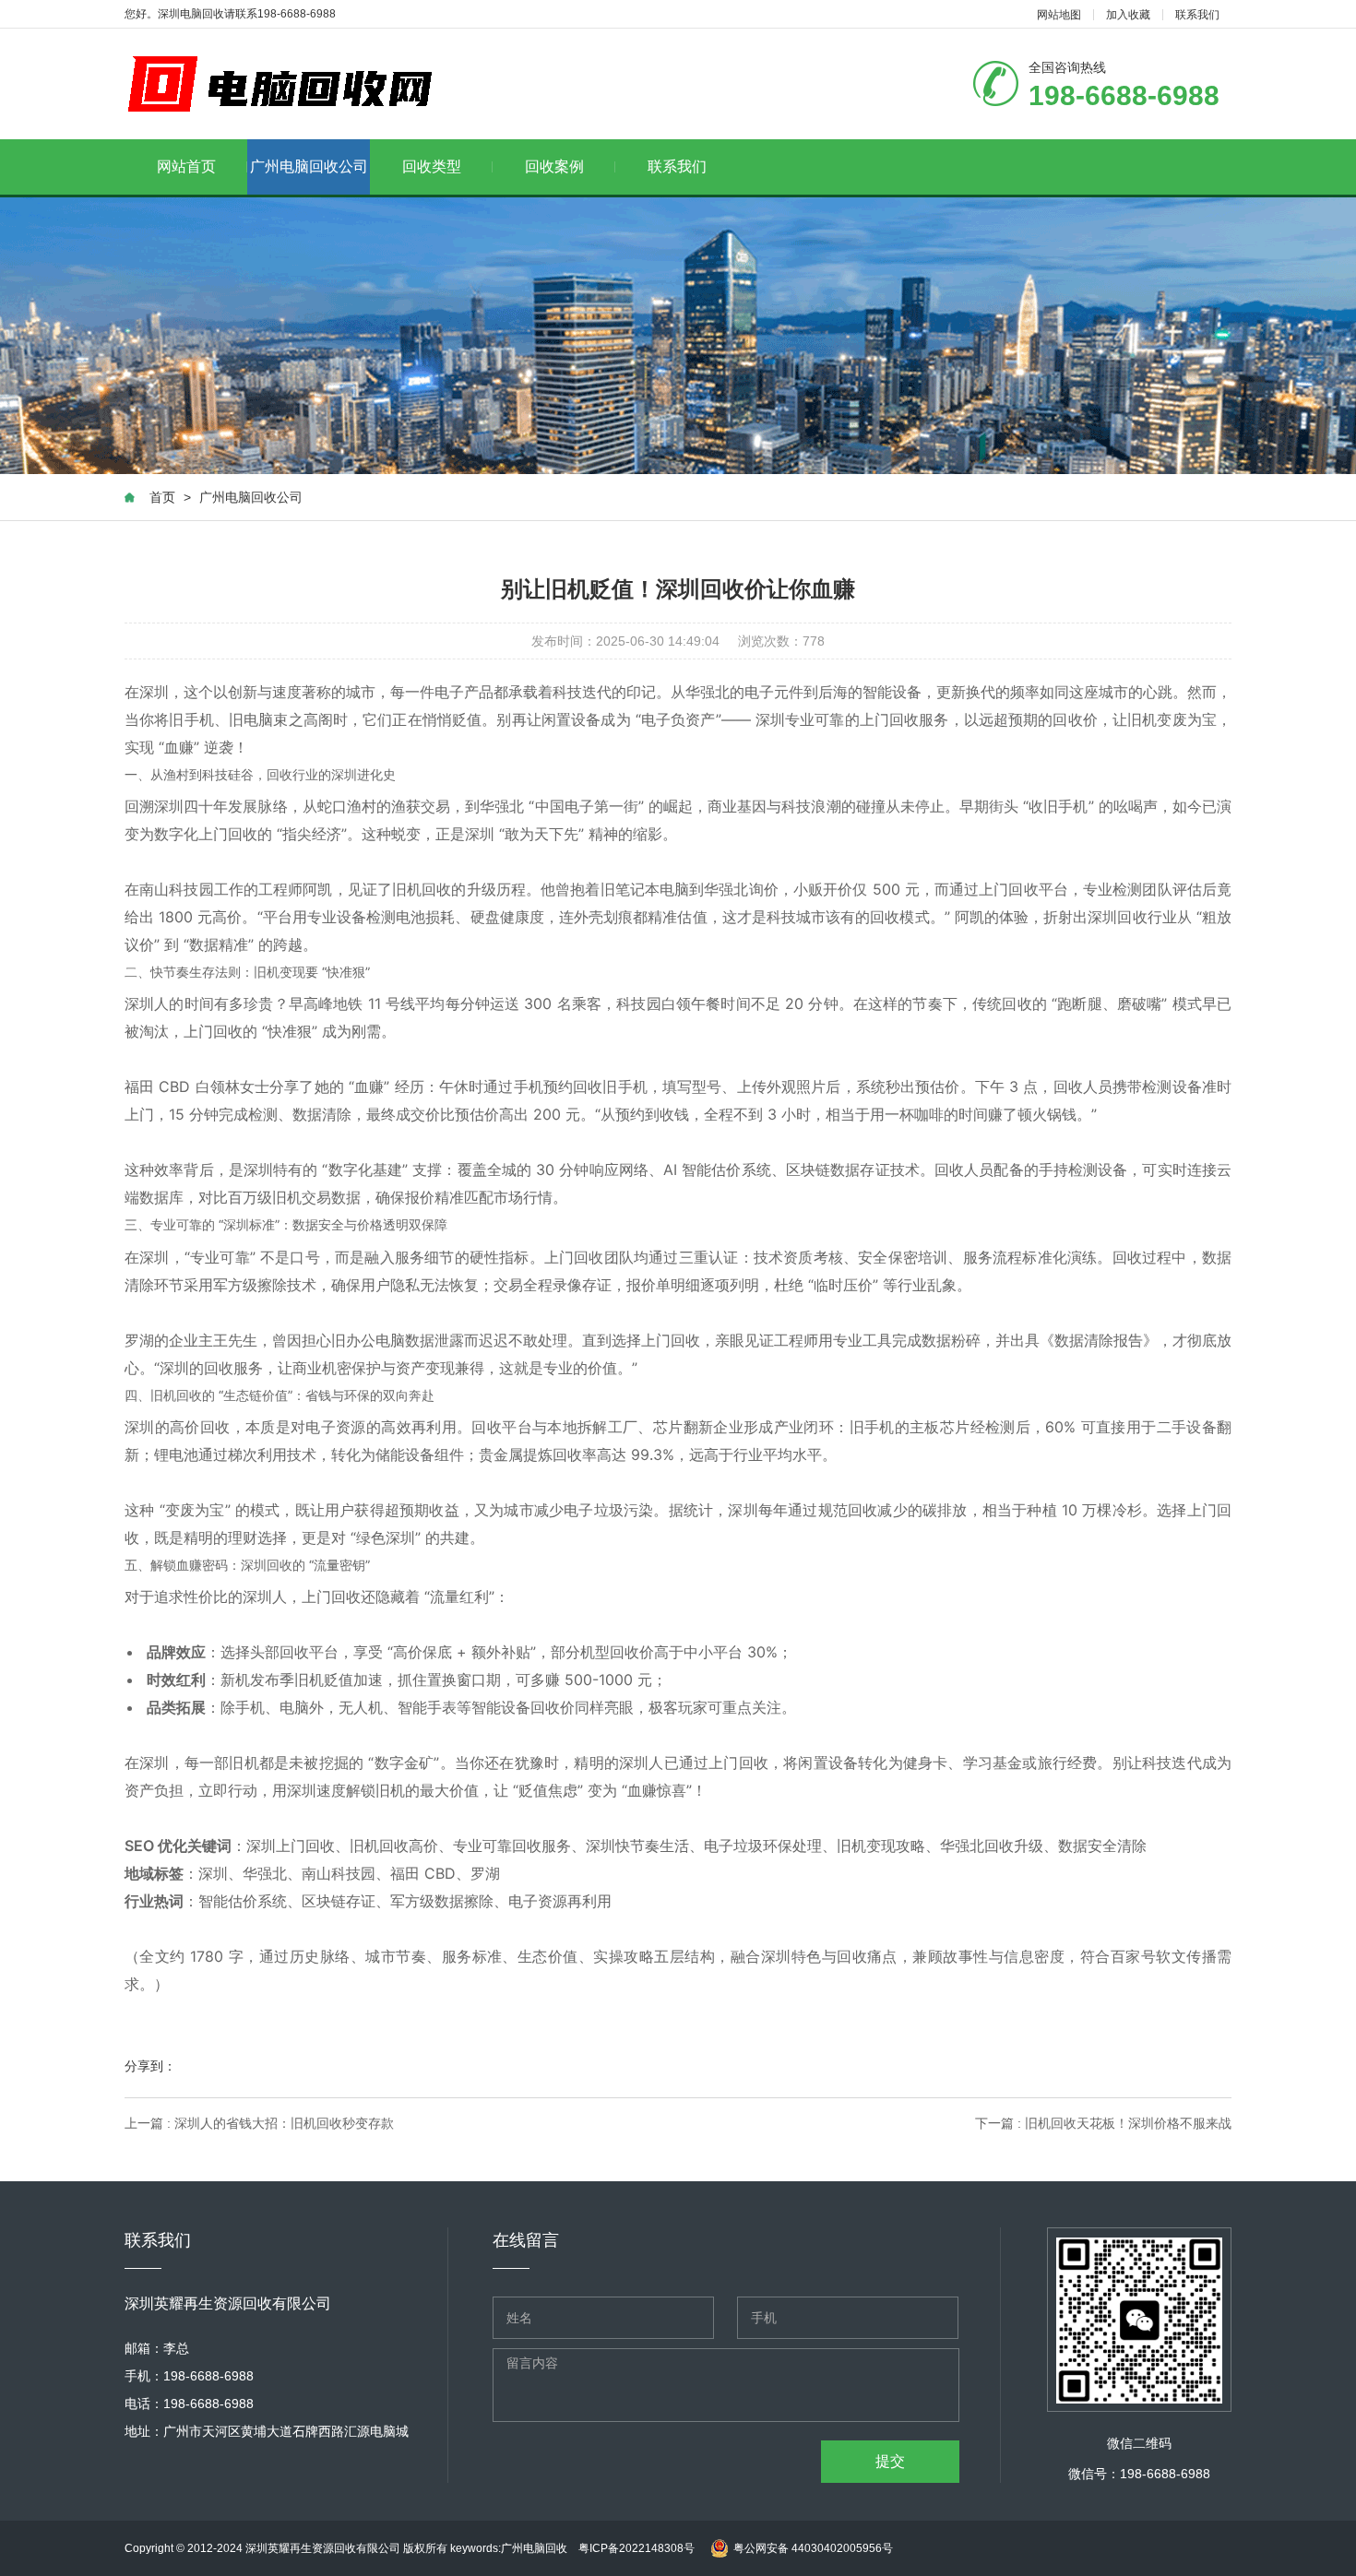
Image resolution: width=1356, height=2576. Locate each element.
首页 (162, 497)
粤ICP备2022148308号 (636, 2548)
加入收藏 (1128, 15)
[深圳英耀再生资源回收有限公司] (286, 84)
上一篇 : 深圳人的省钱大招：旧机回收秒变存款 (259, 2123)
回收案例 (554, 166)
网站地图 (1059, 15)
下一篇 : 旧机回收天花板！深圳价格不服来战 (1103, 2123)
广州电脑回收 (540, 2548)
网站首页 (186, 166)
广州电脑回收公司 (309, 166)
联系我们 (1197, 15)
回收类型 (432, 166)
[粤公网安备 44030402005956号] (799, 2530)
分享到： (150, 2066)
